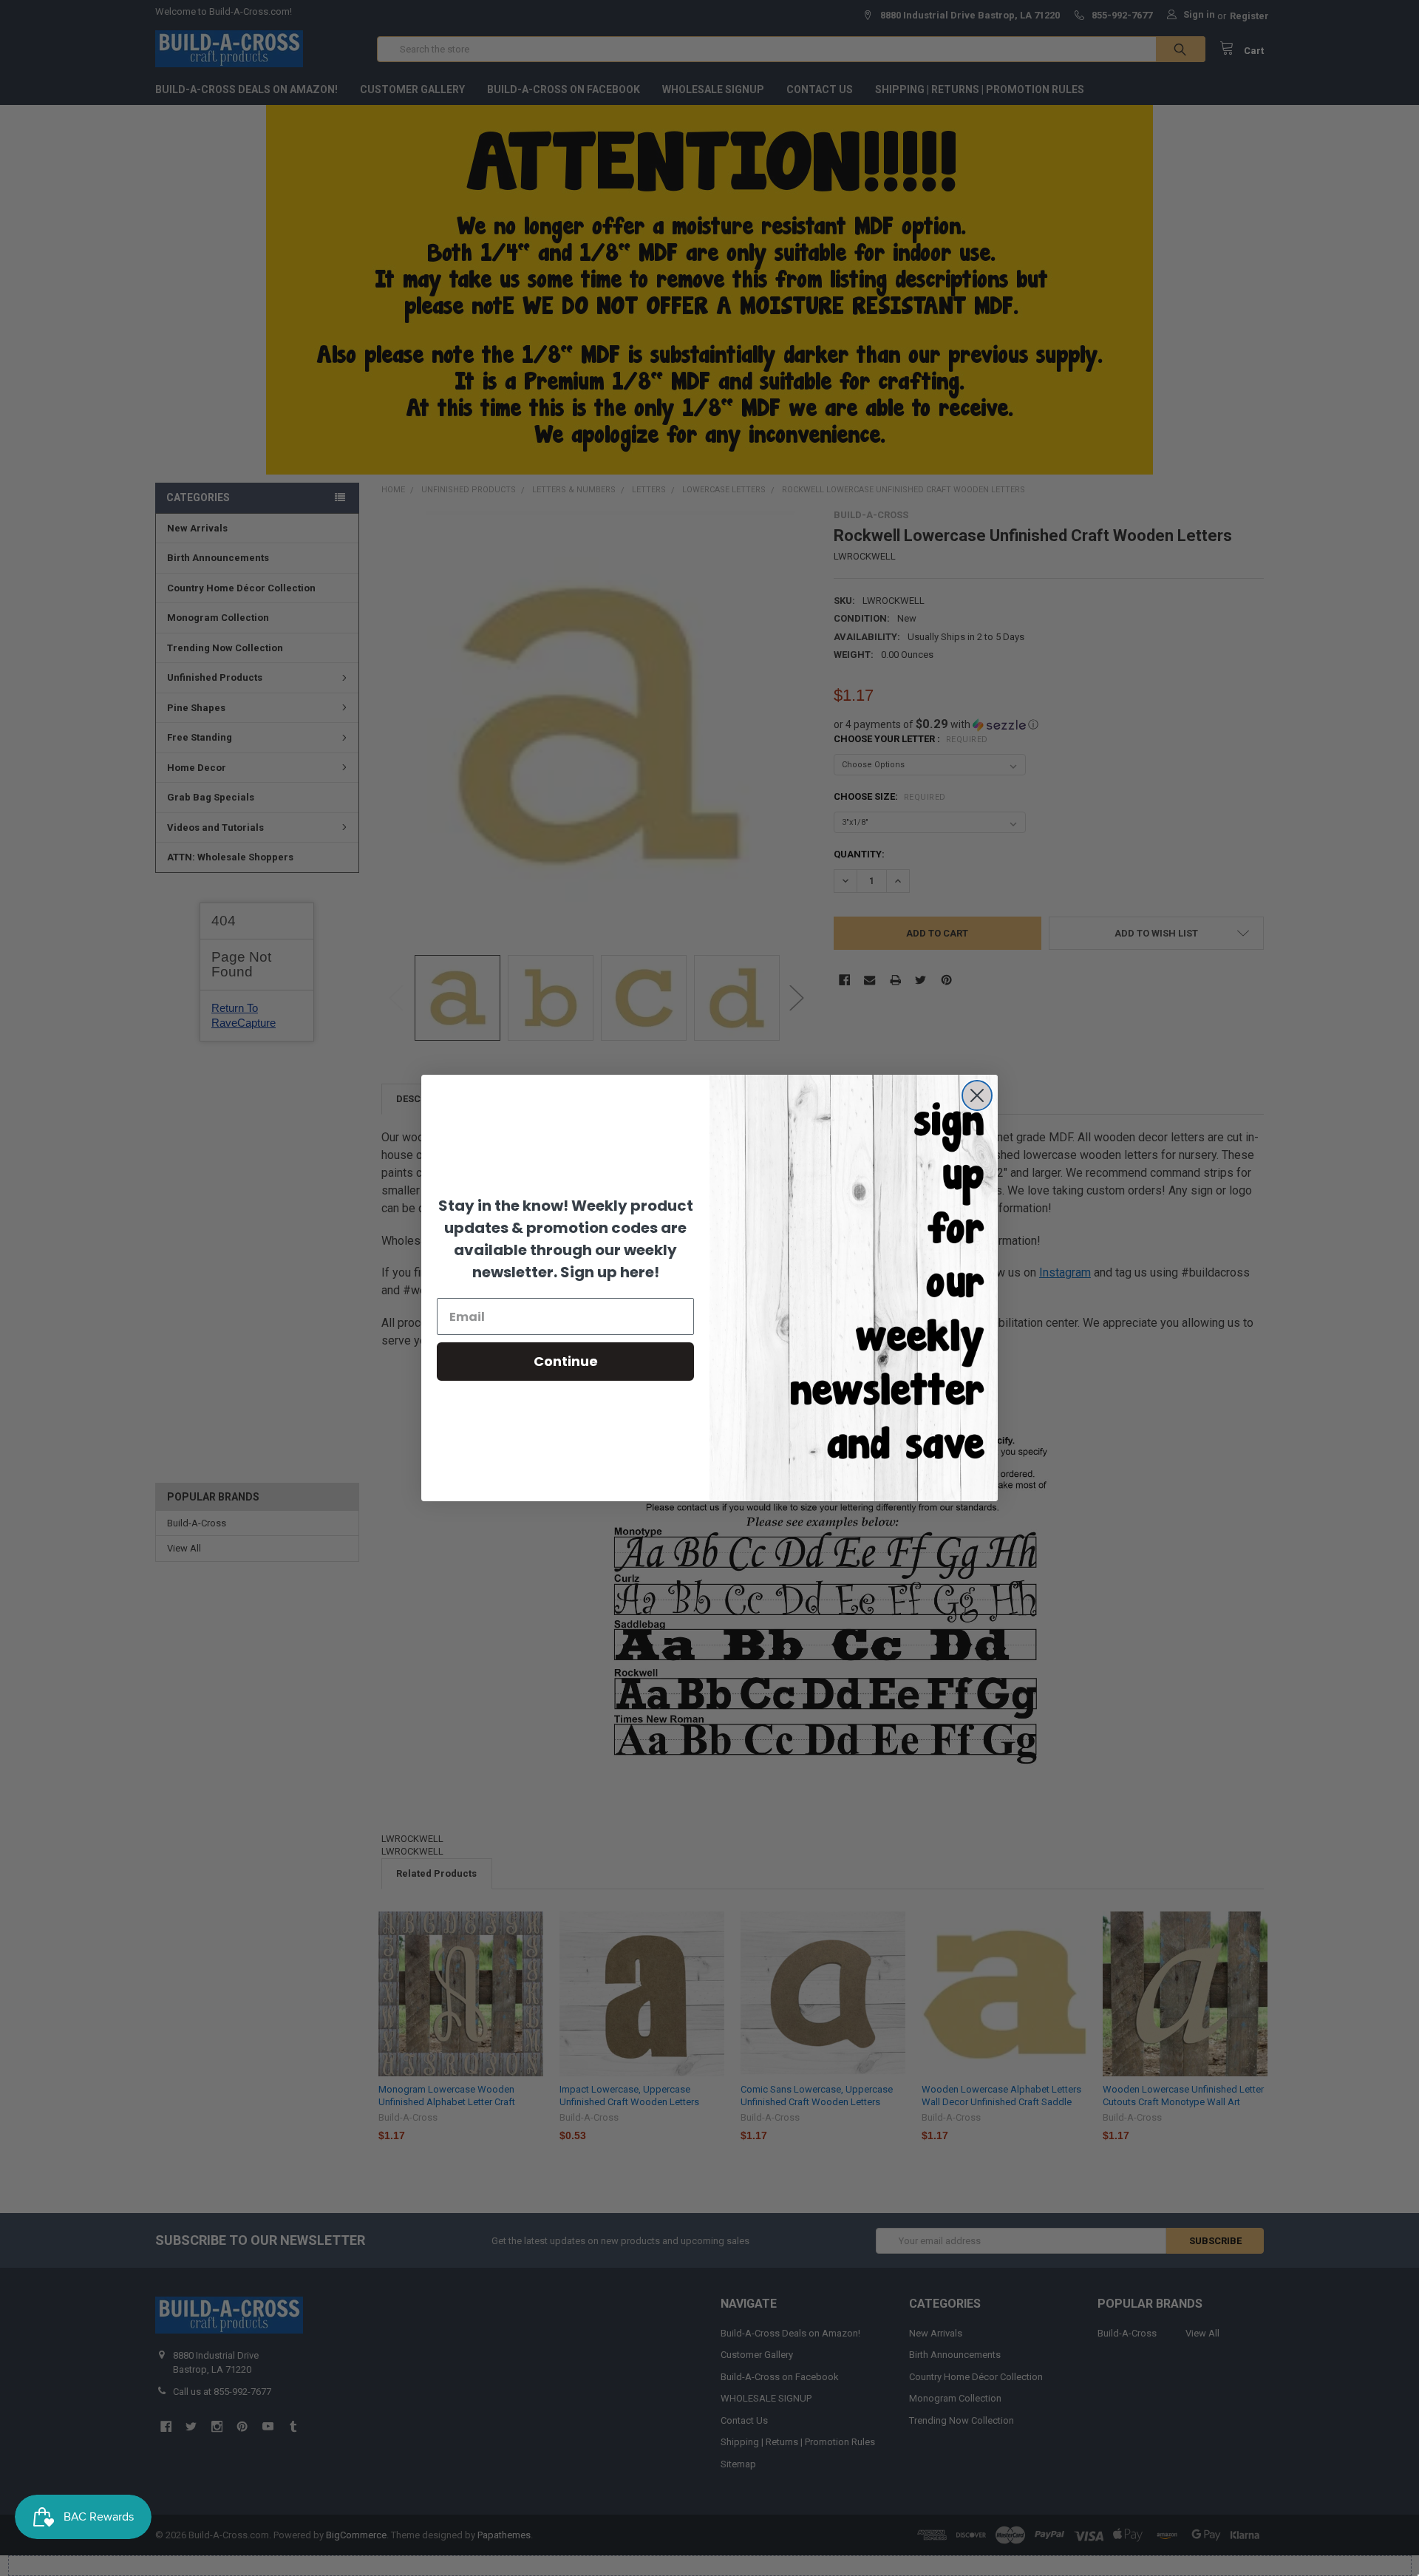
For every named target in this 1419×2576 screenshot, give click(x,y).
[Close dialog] (977, 1095)
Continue (566, 1361)
